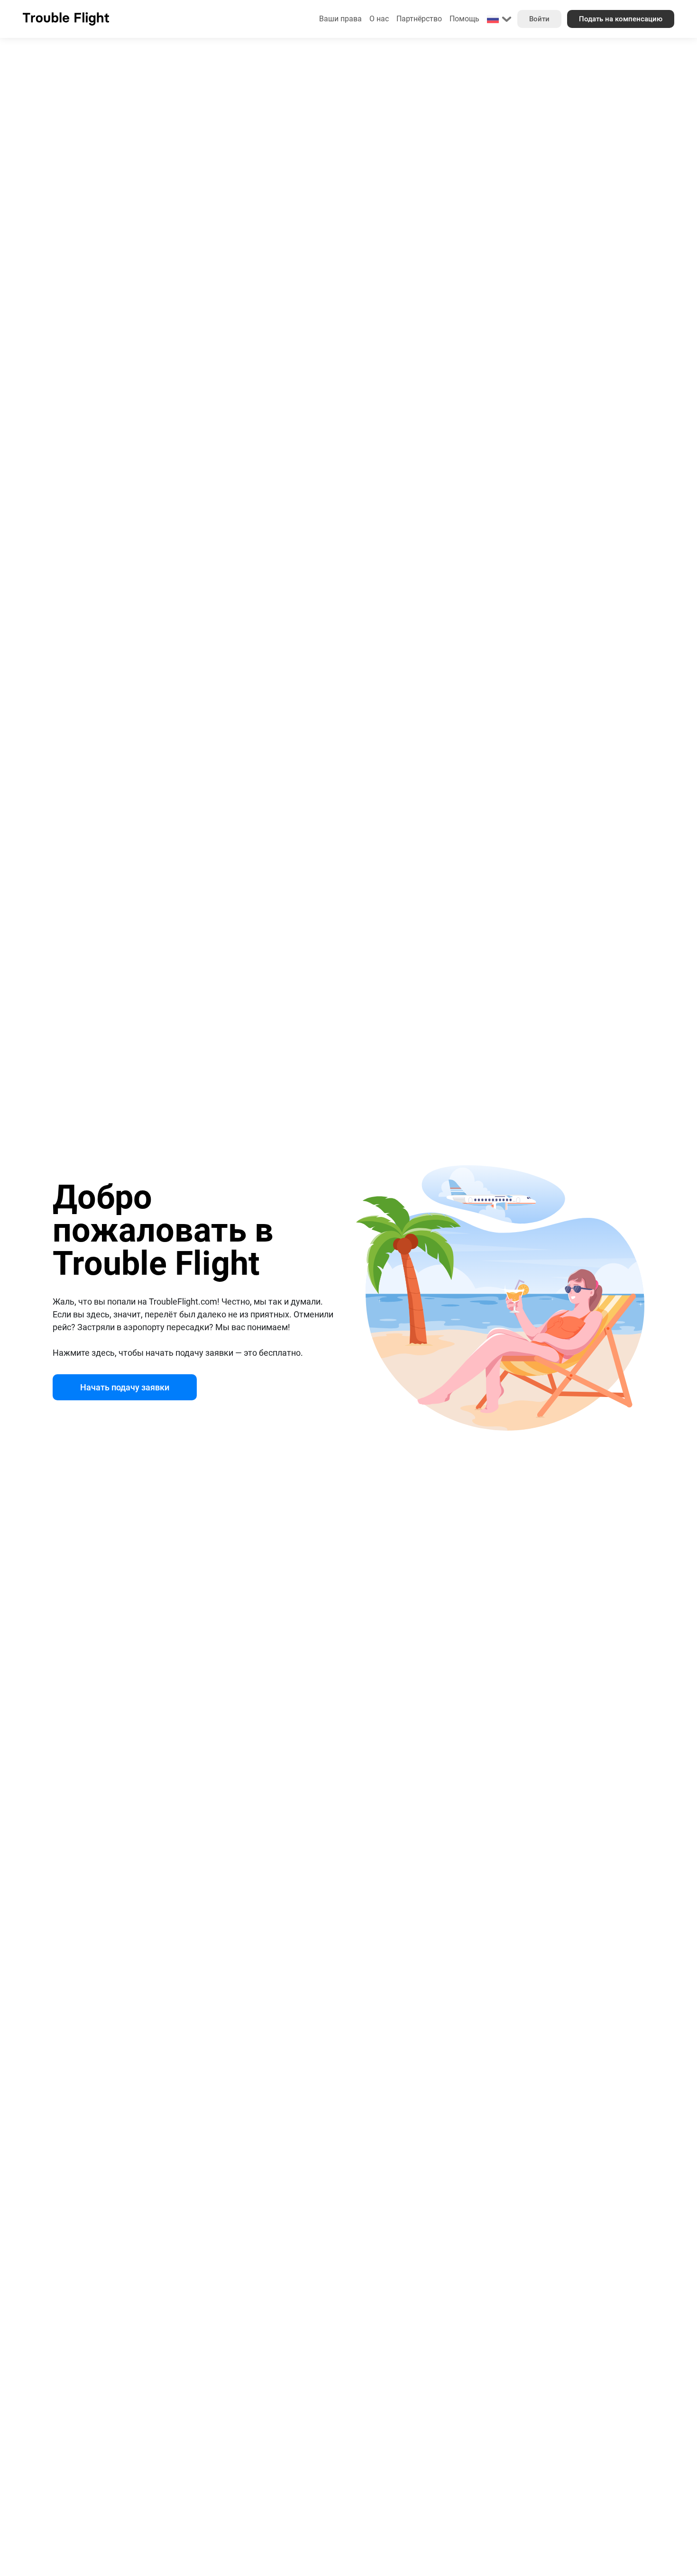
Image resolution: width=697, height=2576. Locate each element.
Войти (539, 19)
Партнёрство (419, 19)
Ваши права (340, 19)
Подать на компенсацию (621, 19)
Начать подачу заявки (125, 1387)
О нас (379, 19)
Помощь (464, 19)
